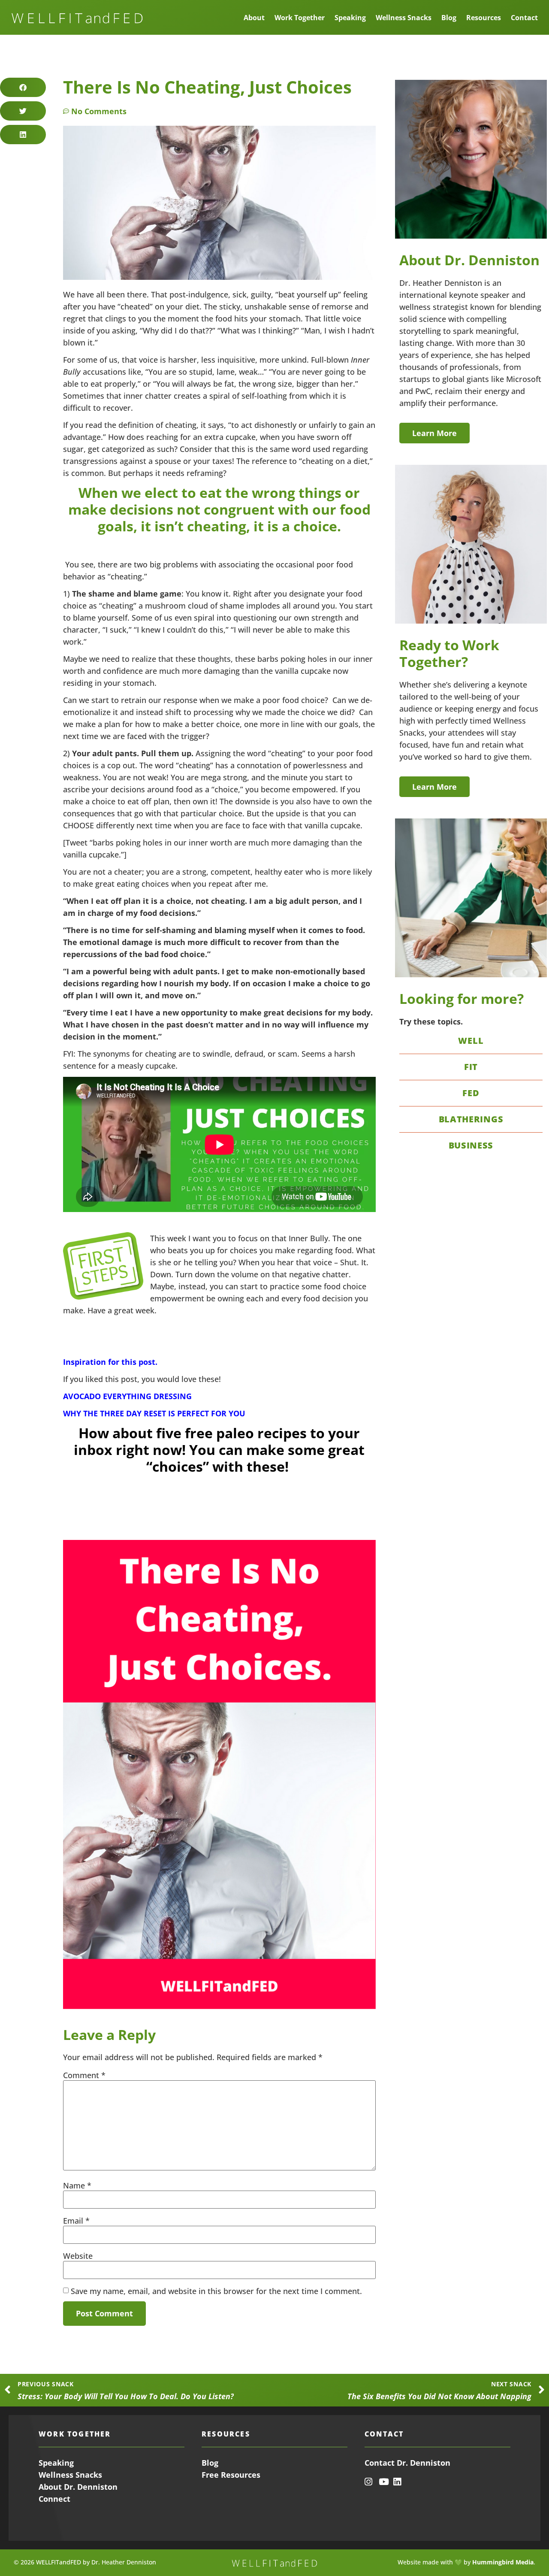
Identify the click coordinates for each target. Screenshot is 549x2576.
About (254, 18)
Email (76, 2221)
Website (78, 2256)
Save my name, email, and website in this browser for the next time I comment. (216, 2291)
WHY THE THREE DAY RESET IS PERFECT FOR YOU (154, 1413)
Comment (84, 2075)
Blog (449, 18)
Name (77, 2185)
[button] (23, 87)
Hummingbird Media (503, 2562)
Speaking (350, 18)
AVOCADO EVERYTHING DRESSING (127, 1396)
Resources (484, 18)
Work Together (300, 18)
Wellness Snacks (404, 18)
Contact (524, 18)
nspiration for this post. (112, 1362)
